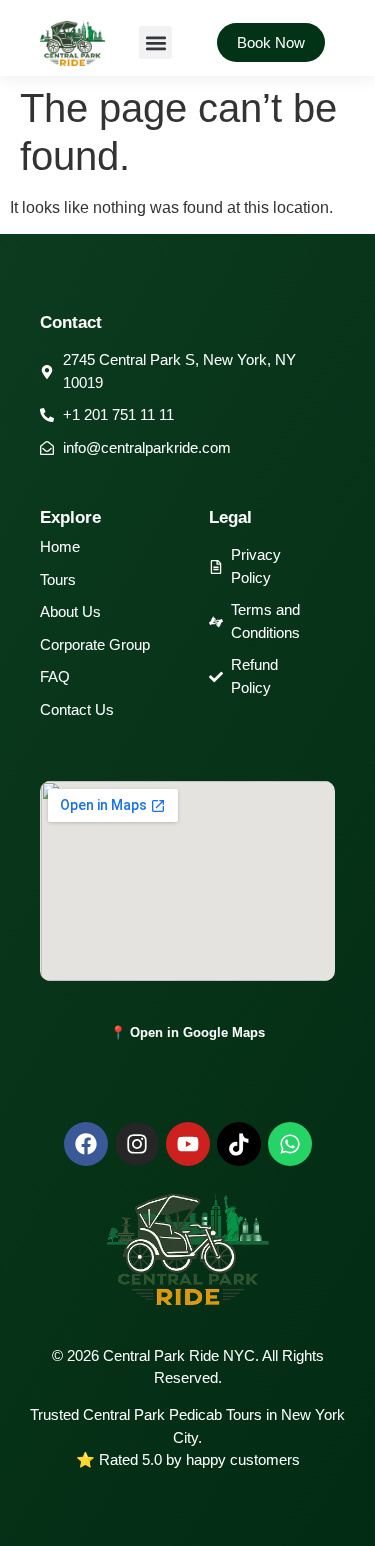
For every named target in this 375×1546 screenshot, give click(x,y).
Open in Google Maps (197, 1032)
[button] (155, 42)
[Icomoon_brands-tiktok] (239, 1144)
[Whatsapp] (290, 1144)
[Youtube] (188, 1144)
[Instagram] (137, 1144)
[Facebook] (86, 1144)
